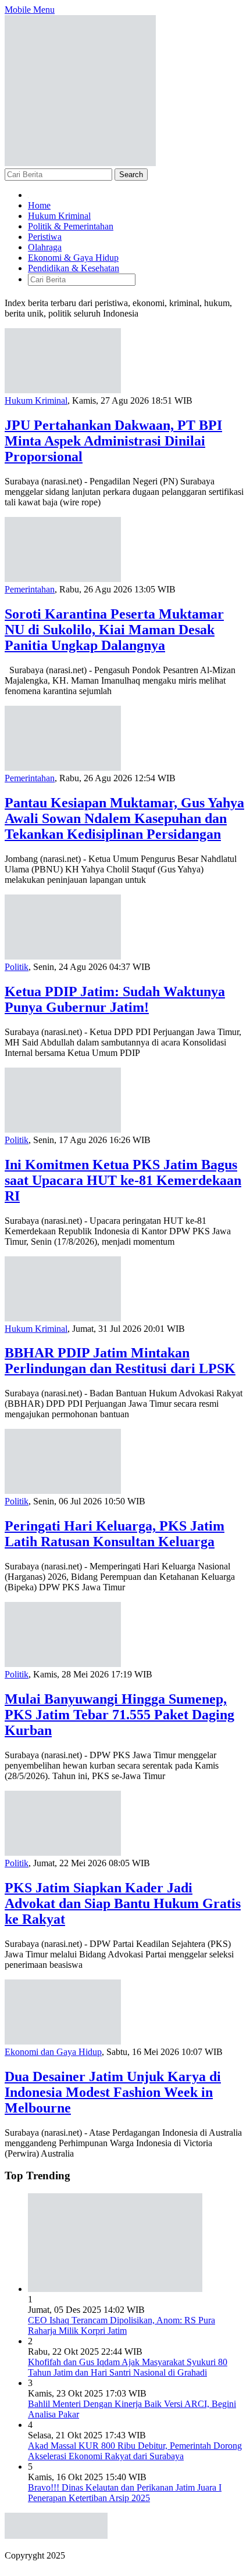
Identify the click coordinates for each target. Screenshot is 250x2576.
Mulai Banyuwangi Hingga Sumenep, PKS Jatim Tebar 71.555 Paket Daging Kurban (119, 1715)
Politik (17, 967)
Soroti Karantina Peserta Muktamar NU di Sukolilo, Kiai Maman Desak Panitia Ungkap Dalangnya (114, 630)
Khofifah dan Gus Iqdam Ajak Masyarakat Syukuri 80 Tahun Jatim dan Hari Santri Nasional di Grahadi (128, 2367)
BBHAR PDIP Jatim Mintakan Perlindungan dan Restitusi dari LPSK (120, 1361)
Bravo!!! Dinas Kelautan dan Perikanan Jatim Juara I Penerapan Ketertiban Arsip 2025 (125, 2493)
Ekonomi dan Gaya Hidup (53, 2052)
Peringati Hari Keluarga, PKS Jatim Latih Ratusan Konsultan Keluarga (115, 1534)
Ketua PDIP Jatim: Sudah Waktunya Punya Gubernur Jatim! (115, 999)
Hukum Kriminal (36, 400)
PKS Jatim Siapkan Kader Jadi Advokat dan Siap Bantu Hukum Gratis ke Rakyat (123, 1903)
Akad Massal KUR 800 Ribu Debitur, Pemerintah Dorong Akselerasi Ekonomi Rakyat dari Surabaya (135, 2451)
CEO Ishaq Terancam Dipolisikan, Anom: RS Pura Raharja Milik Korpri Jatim (122, 2325)
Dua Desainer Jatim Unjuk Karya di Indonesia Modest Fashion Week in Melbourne (113, 2092)
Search (131, 175)
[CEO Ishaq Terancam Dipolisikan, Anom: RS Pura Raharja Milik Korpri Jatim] (115, 2289)
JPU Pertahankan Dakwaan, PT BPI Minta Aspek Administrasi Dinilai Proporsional (113, 441)
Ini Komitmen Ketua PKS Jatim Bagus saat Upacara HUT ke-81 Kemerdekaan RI (123, 1180)
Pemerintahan (30, 589)
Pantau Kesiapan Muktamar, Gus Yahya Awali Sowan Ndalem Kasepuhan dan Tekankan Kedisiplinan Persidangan (124, 818)
